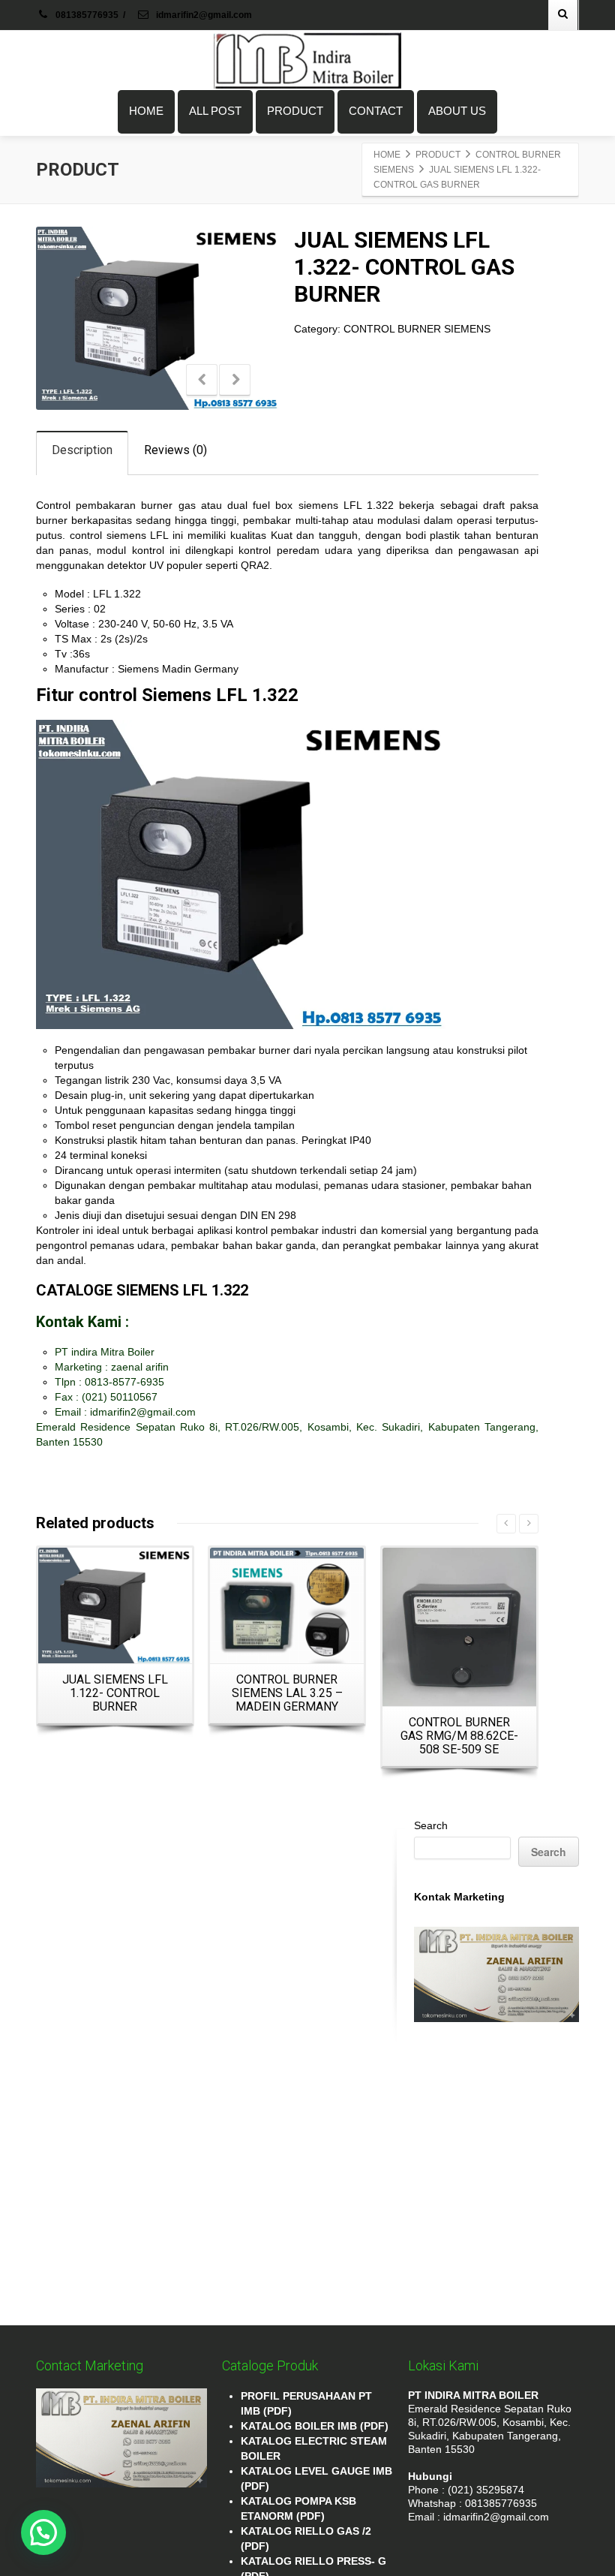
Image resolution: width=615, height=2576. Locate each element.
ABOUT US (457, 111)
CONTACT (376, 111)
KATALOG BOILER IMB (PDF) (315, 2426)
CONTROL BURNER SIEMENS (417, 329)
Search (431, 1825)
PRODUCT (295, 111)
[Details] (115, 1605)
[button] (43, 2532)
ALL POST (215, 111)
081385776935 (87, 15)
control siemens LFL (119, 535)
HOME (146, 111)
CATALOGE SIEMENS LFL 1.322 (142, 1290)
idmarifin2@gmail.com (203, 15)
